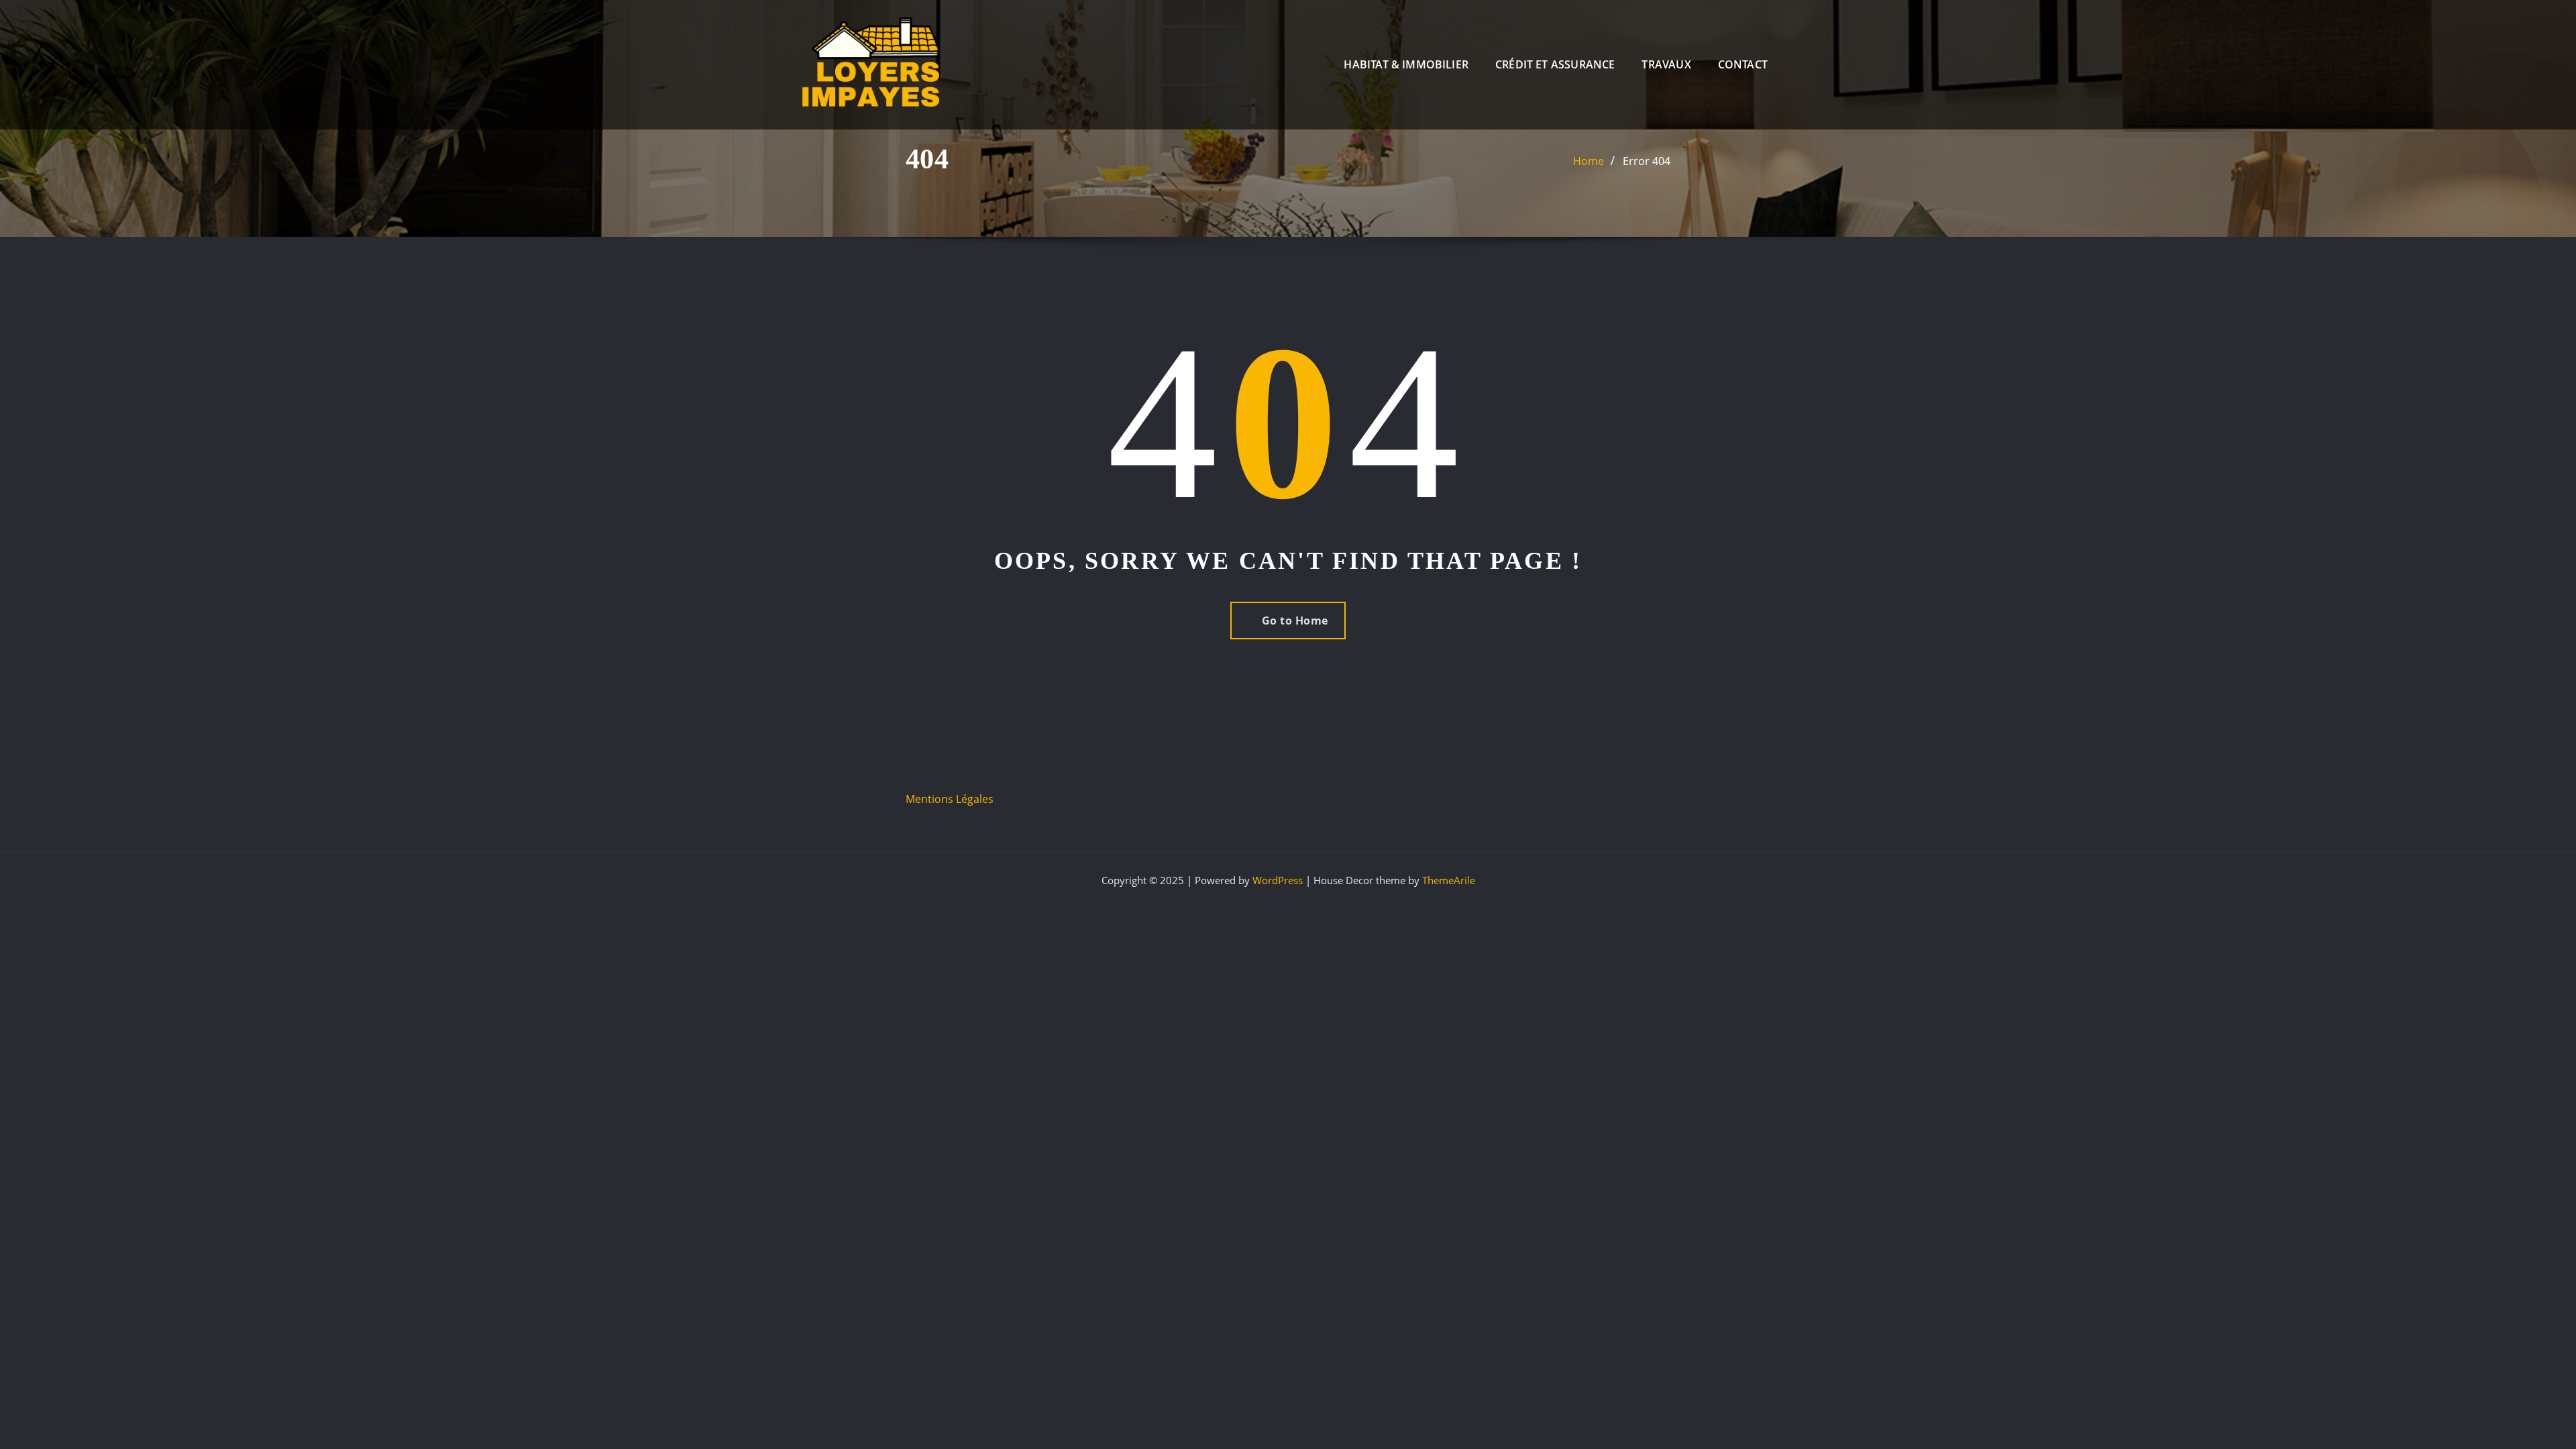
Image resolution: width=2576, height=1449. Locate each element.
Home (1589, 161)
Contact (1743, 64)
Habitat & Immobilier (1406, 64)
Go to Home (1295, 621)
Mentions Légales (950, 799)
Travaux (1666, 64)
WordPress (1278, 880)
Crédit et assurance (1555, 64)
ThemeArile (1449, 880)
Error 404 (1647, 161)
